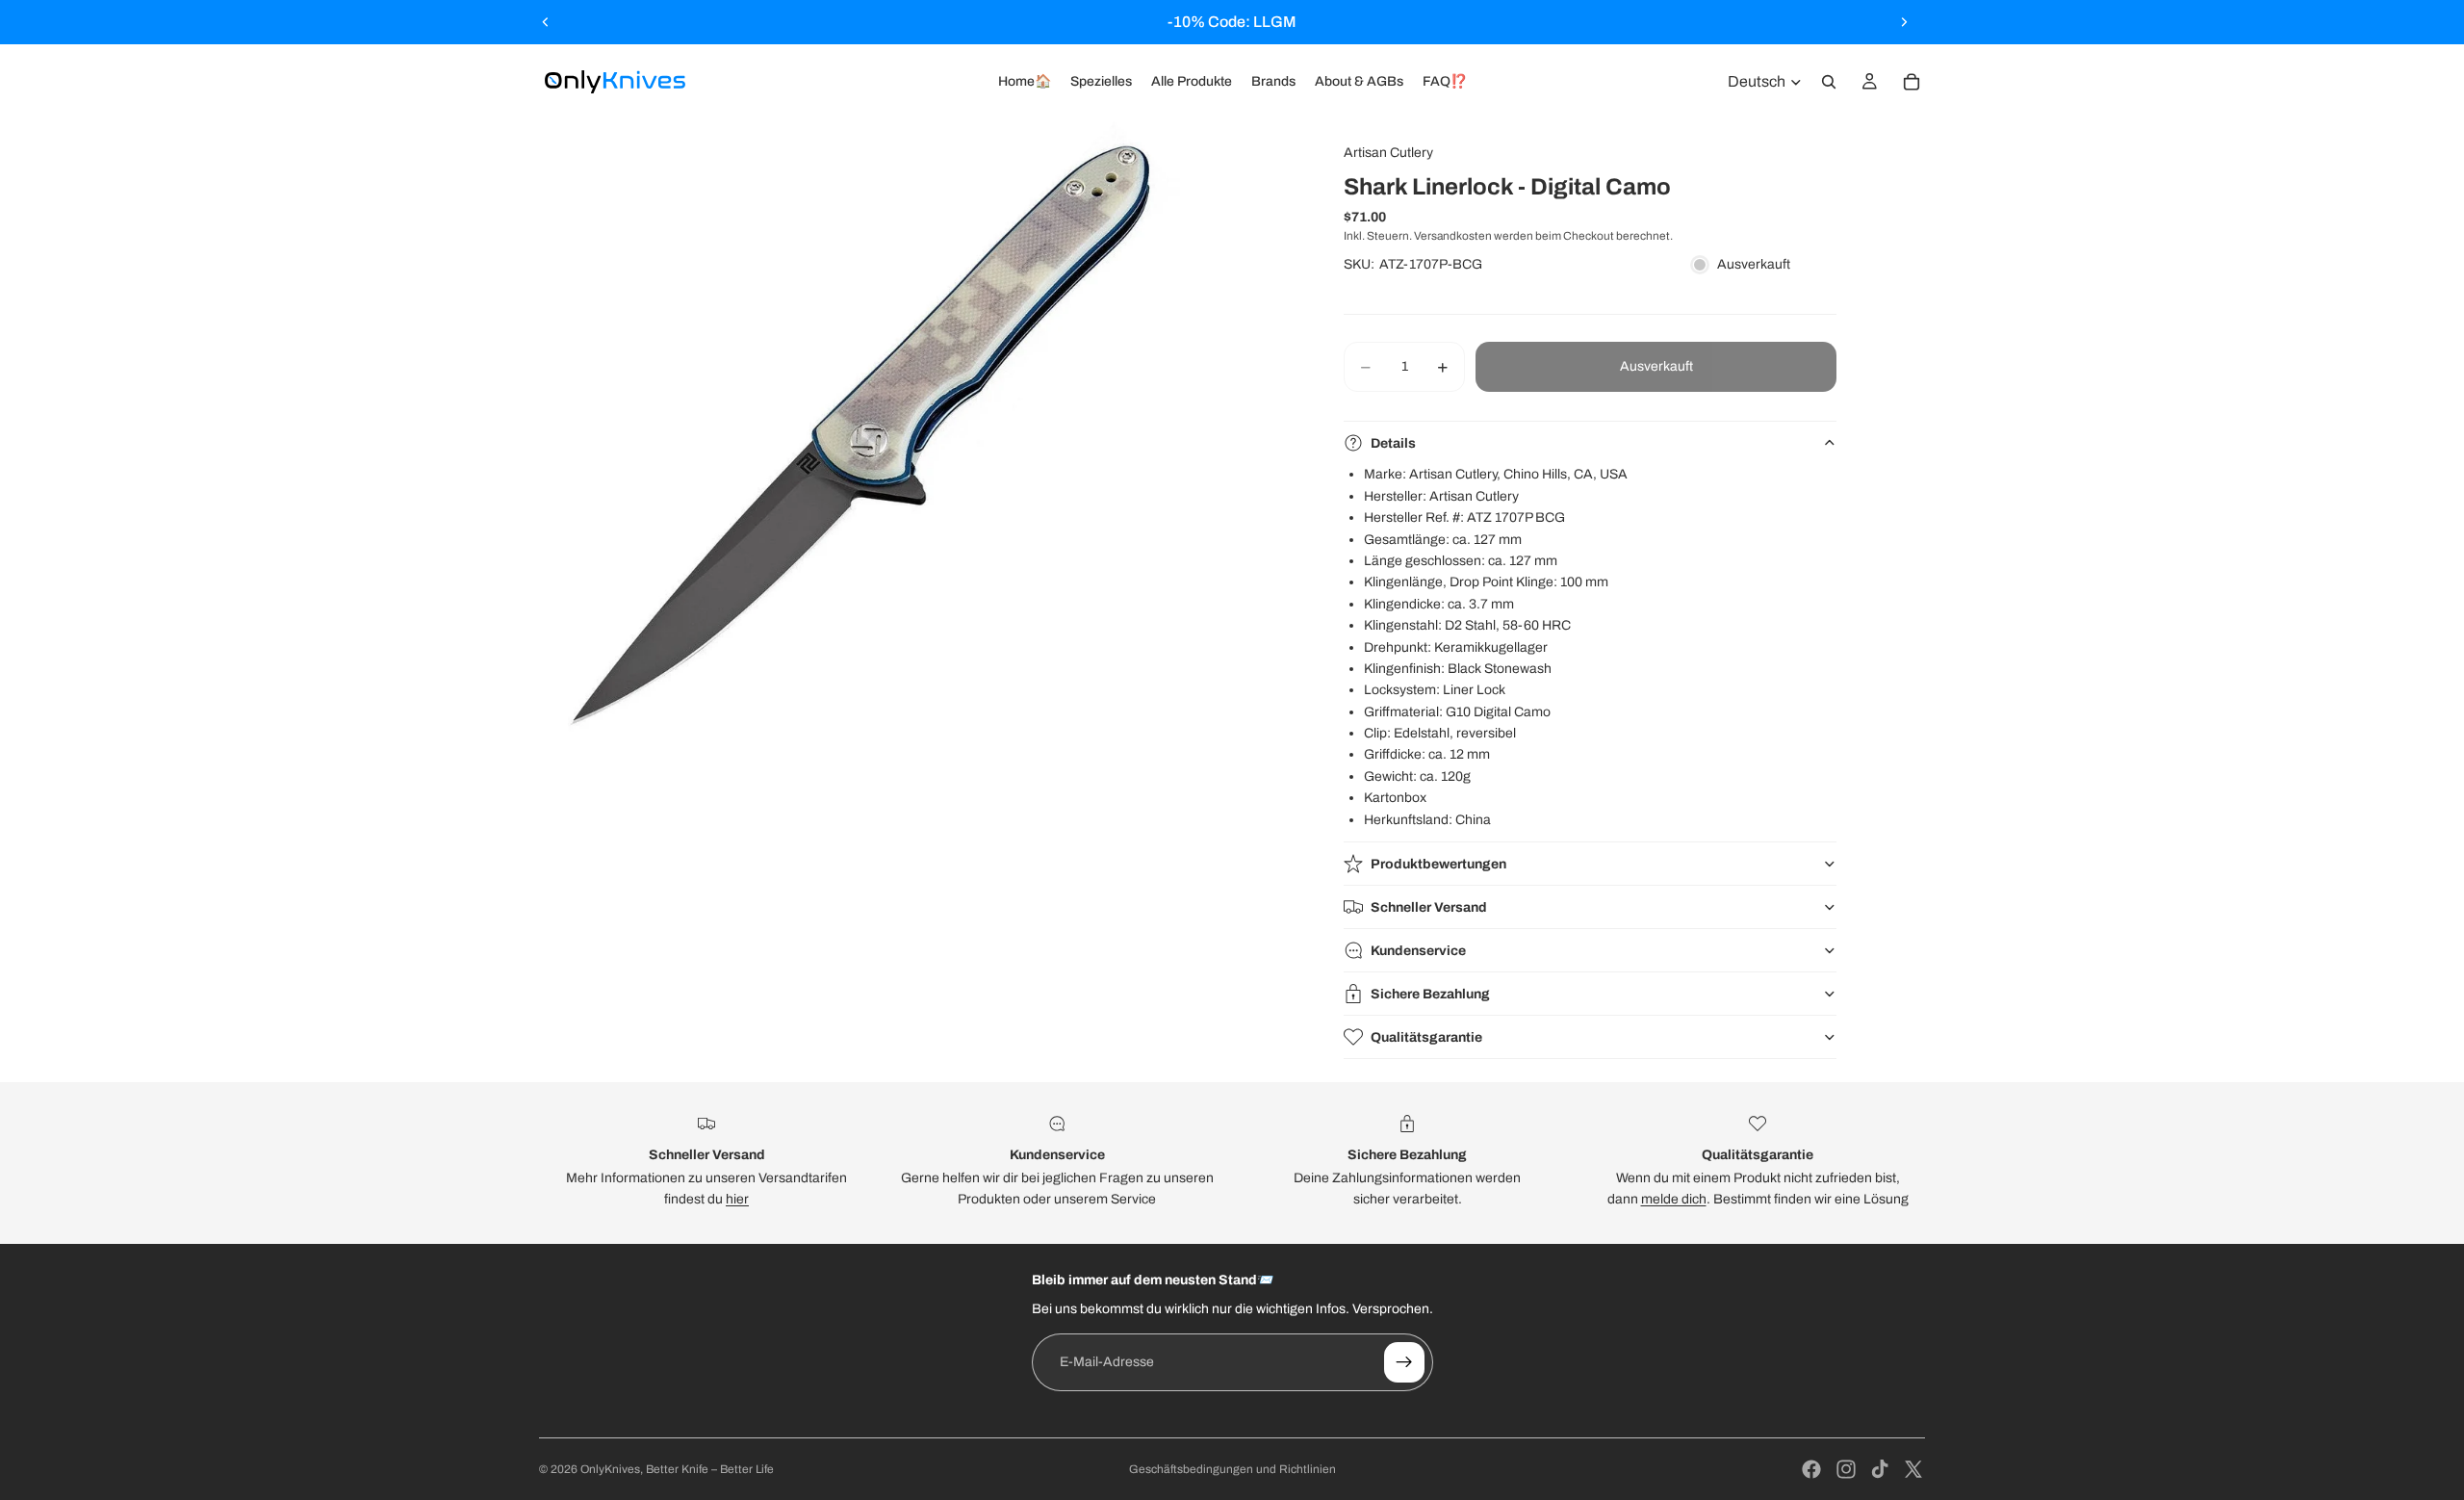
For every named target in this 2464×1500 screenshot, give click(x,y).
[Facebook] (1811, 1469)
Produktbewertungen (1438, 864)
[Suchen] (1829, 82)
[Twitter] (1913, 1469)
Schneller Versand (1429, 907)
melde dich (1674, 1199)
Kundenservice (1418, 951)
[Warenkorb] (1912, 82)
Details (1393, 443)
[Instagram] (1846, 1469)
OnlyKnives (610, 1469)
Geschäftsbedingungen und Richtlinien (1232, 1469)
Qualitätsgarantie (1426, 1037)
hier (737, 1199)
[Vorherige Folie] (546, 22)
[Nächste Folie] (1904, 22)
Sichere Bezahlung (1430, 994)
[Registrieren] (1404, 1362)
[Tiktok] (1880, 1469)
